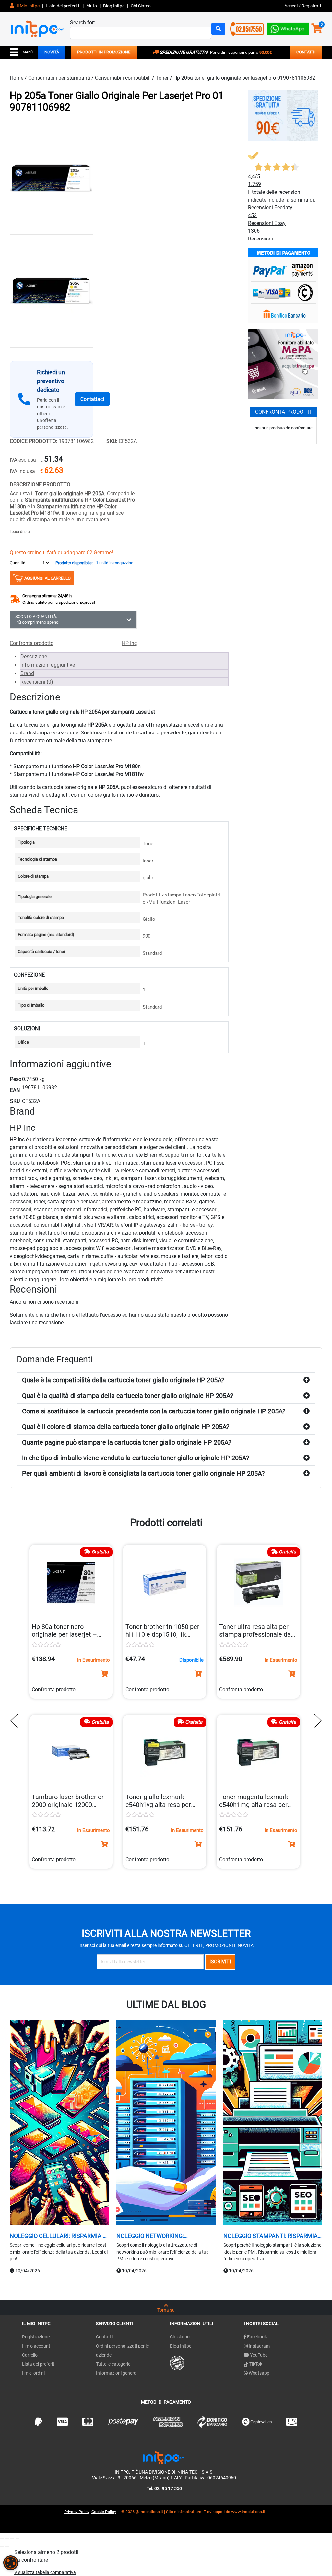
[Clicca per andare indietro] (16, 1721)
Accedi (291, 6)
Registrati (311, 6)
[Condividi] (12, 2538)
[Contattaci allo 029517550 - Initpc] (247, 28)
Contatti (104, 2337)
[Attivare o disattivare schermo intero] (7, 2538)
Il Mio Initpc (28, 6)
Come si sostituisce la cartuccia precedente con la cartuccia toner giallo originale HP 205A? (154, 1411)
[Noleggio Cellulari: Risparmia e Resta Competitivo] (59, 2124)
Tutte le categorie (113, 2364)
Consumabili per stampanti (59, 78)
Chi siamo (180, 2337)
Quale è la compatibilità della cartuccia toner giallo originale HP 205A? (123, 1380)
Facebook (256, 2337)
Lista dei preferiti (63, 6)
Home (17, 78)
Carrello (30, 2355)
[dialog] (11, 2563)
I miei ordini (33, 2373)
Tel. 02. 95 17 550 (164, 2488)
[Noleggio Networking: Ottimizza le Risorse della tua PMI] (166, 2124)
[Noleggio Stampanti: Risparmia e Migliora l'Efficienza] (273, 2124)
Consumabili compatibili (123, 78)
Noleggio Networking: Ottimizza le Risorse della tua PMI (163, 2236)
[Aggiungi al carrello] (104, 1674)
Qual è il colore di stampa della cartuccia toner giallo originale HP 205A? (126, 1427)
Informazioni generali (117, 2373)
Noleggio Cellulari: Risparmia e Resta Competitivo (58, 2236)
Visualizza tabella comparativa (45, 2572)
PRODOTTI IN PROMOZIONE (104, 52)
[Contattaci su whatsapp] (288, 27)
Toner (162, 78)
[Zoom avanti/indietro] (2, 2538)
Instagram (259, 2346)
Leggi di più (20, 532)
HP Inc (129, 643)
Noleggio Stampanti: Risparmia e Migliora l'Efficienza (273, 2236)
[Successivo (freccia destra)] (7, 2546)
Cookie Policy (104, 2512)
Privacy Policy (77, 2512)
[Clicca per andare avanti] (316, 1721)
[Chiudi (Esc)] (18, 2538)
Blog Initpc (181, 2346)
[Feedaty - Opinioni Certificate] (177, 2363)
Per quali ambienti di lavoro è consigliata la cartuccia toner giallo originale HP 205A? (143, 1473)
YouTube (258, 2355)
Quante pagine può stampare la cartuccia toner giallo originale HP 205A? (127, 1442)
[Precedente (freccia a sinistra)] (2, 2546)
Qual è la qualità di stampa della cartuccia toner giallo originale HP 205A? (128, 1396)
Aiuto (92, 6)
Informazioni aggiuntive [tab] (48, 665)
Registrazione (36, 2337)
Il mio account (36, 2346)
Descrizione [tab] (34, 656)
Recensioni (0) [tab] (37, 682)
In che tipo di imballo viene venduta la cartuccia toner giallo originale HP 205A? (136, 1458)
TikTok (255, 2364)
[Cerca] (218, 29)
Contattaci (92, 399)
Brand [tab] (27, 673)
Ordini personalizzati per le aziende (122, 2350)
